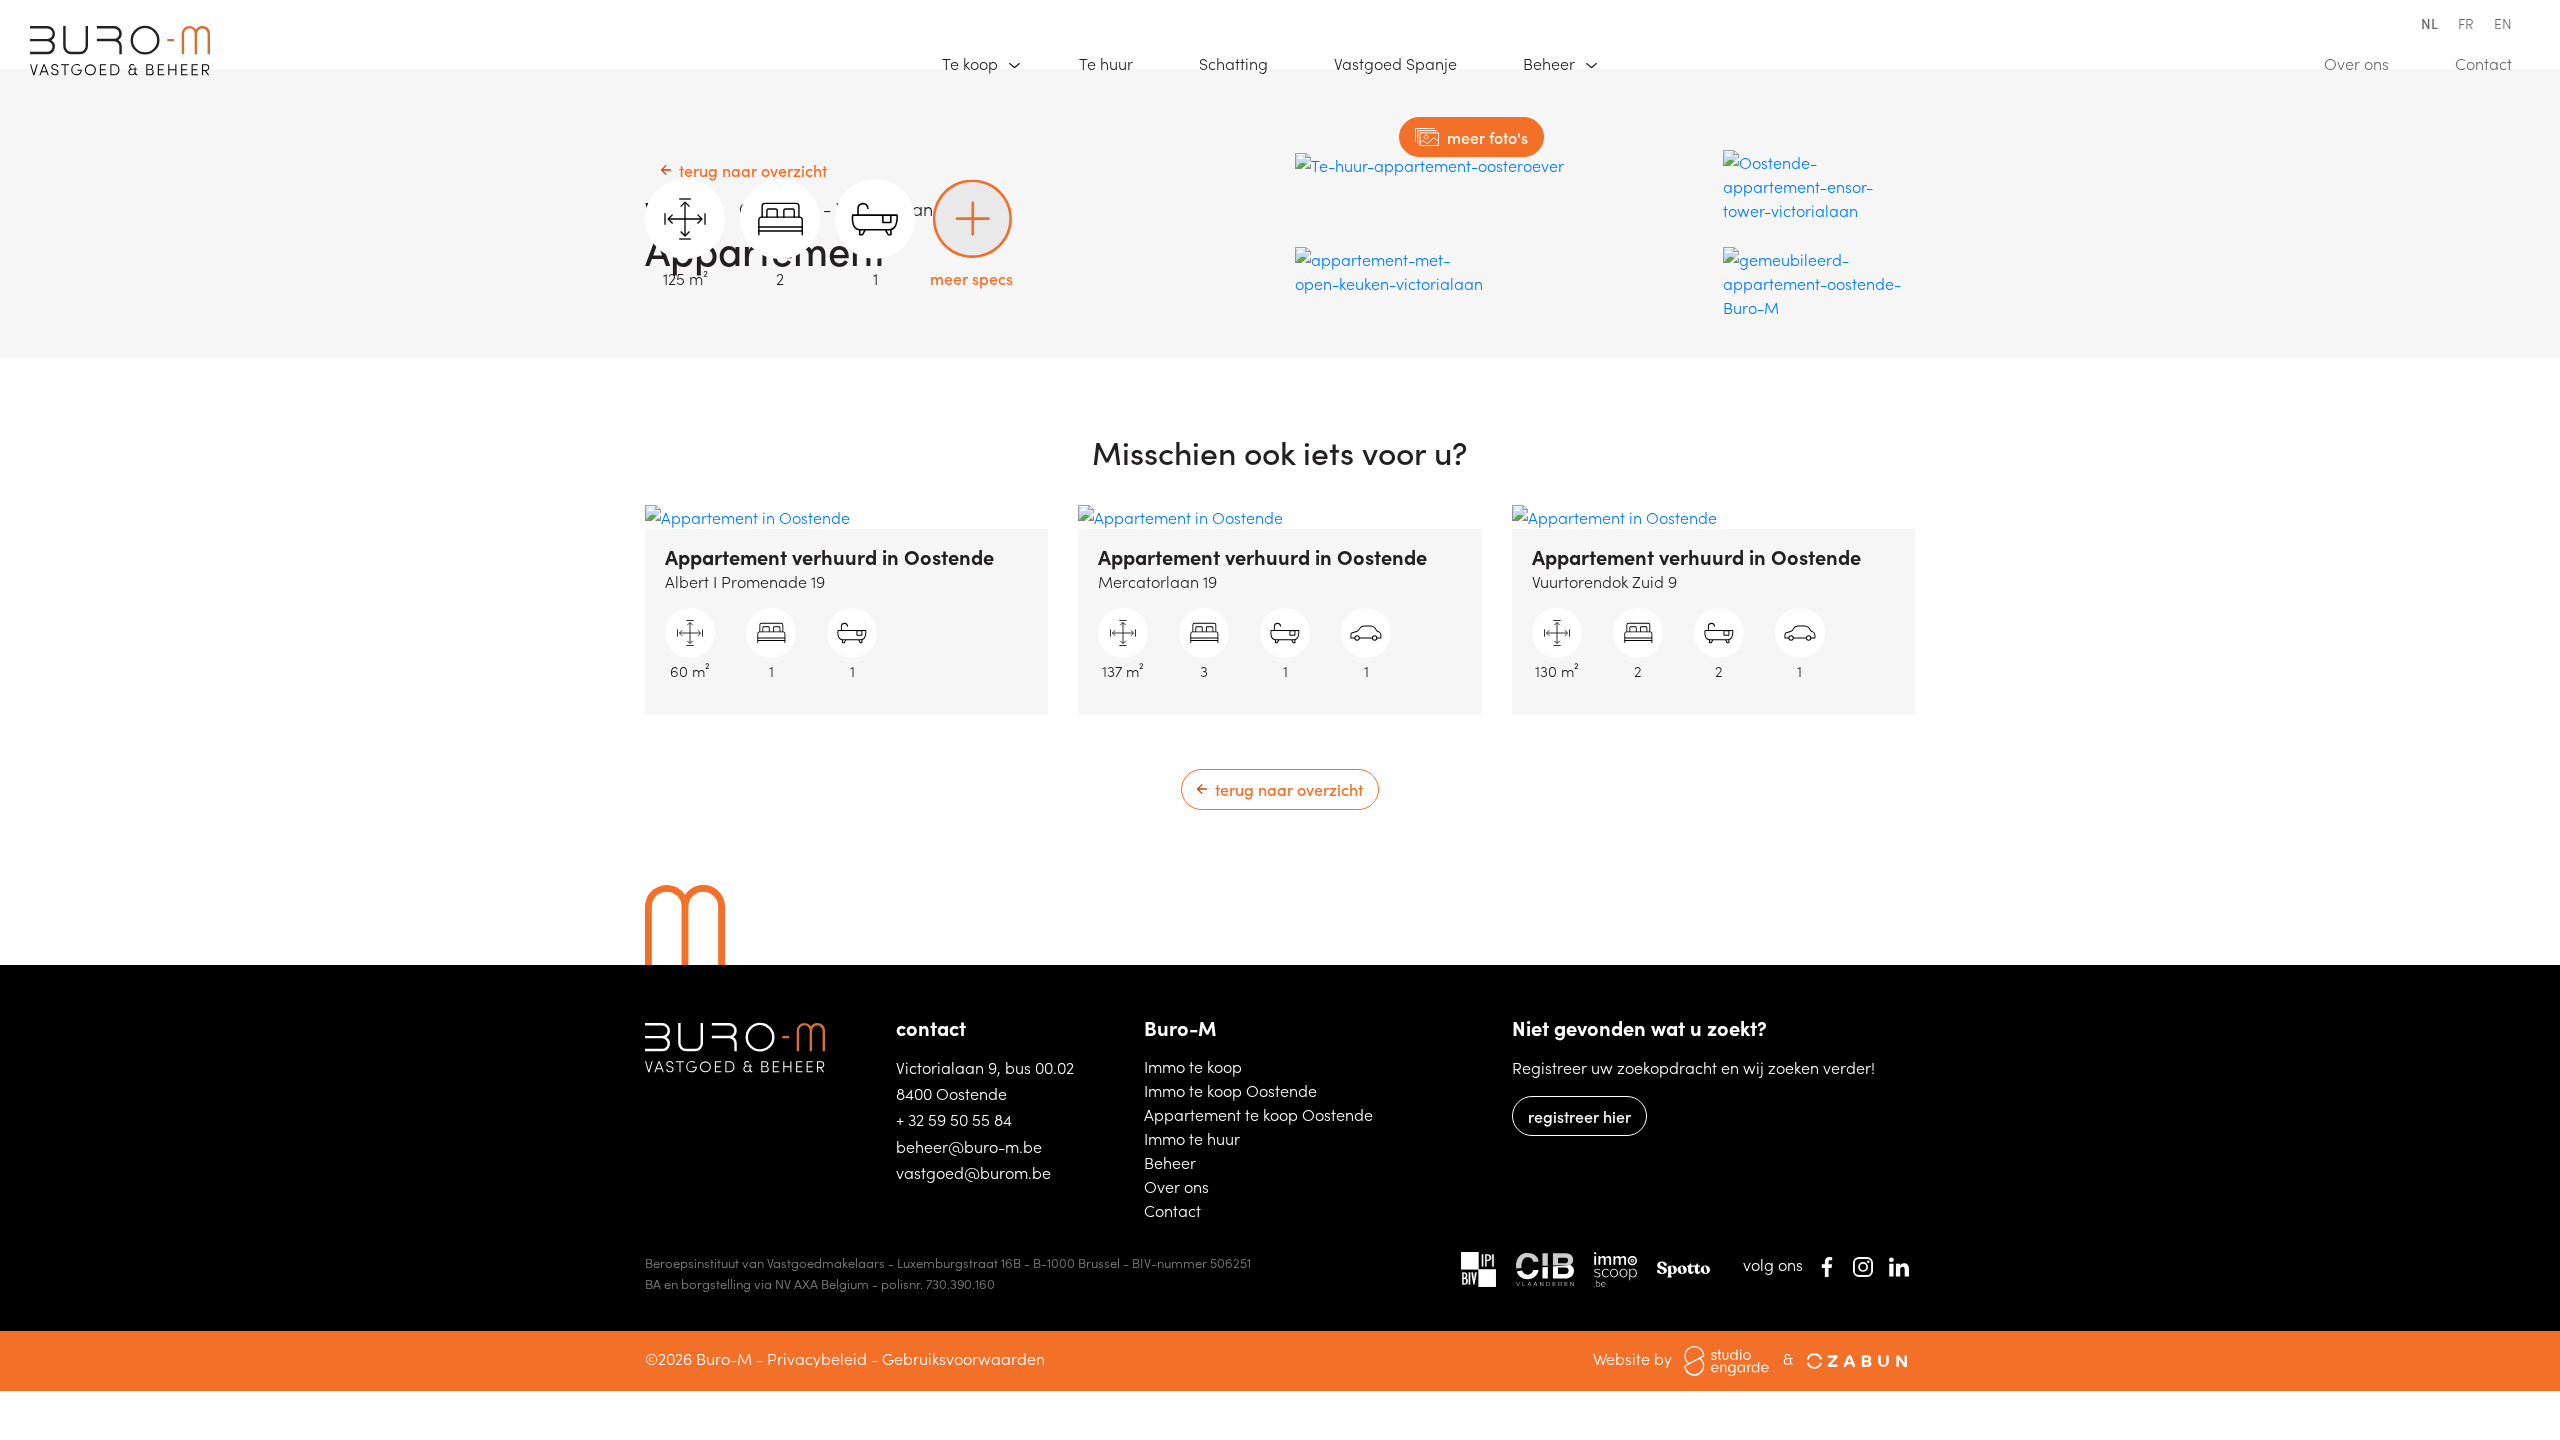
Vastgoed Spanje (1404, 62)
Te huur (1115, 62)
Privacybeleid (817, 1358)
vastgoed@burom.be (973, 1172)
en (2503, 23)
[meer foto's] (1429, 163)
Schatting (1242, 62)
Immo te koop (1246, 1065)
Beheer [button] (1551, 63)
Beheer (1200, 1161)
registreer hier (1579, 1116)
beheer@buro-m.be (969, 1146)
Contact (2492, 62)
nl (2429, 23)
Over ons (2365, 62)
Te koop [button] (972, 63)
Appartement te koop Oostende (1258, 1113)
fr (2466, 23)
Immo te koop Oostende (1258, 1089)
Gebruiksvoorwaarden (963, 1358)
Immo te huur (1244, 1137)
